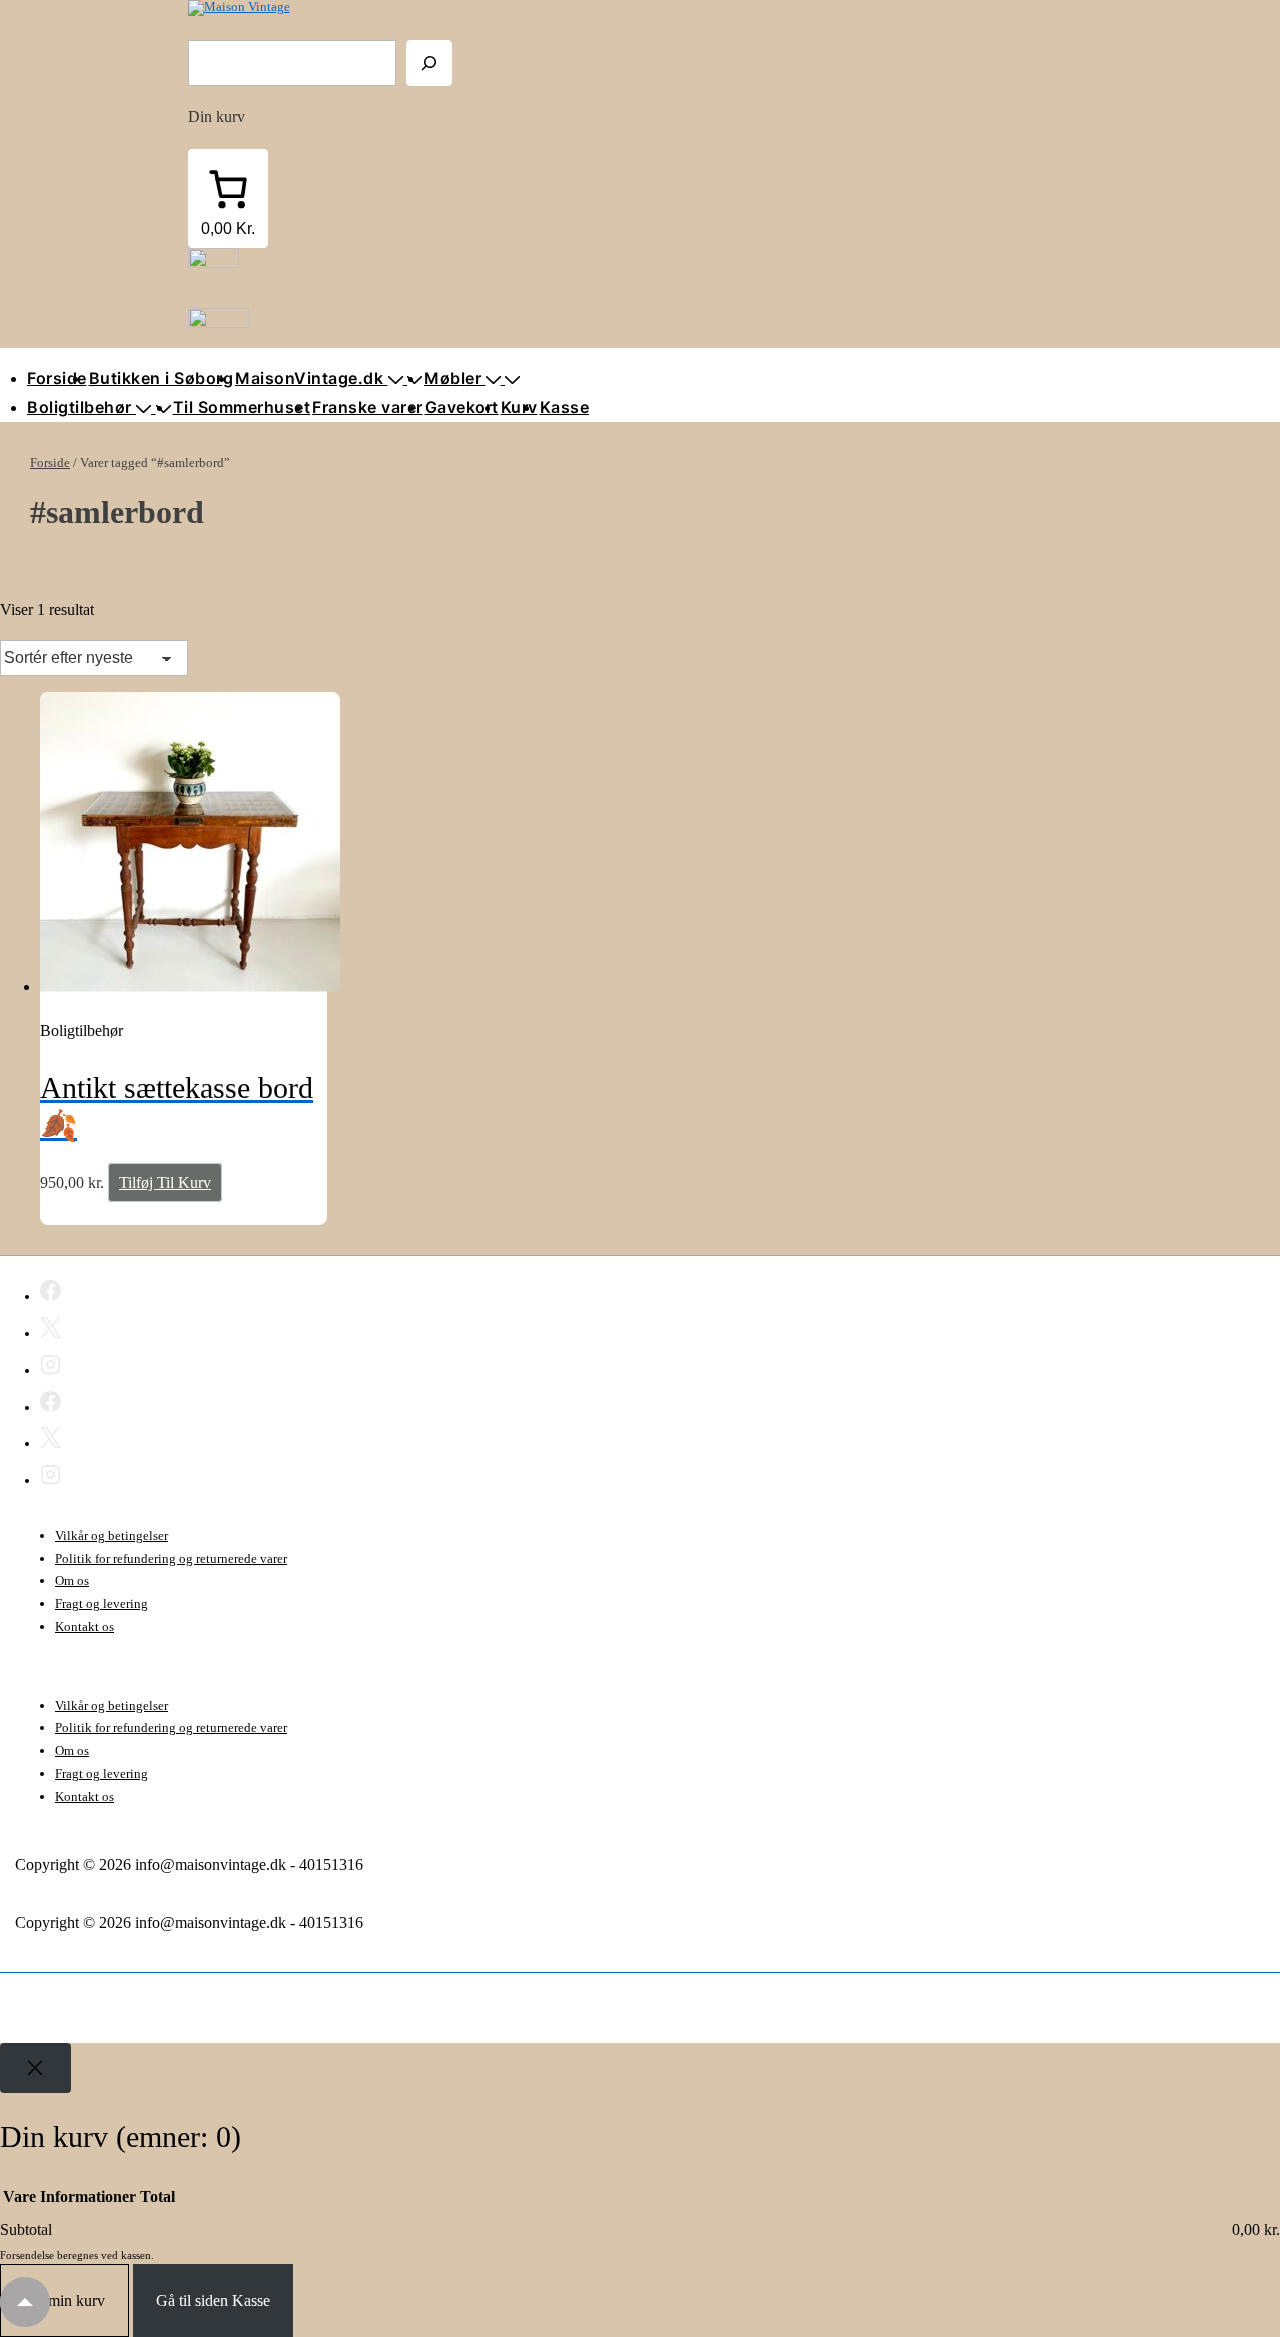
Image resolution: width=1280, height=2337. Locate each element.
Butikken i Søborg (161, 378)
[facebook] (50, 1294)
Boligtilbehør (79, 407)
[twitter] (50, 1331)
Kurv (519, 407)
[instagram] (50, 1368)
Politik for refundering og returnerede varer (171, 1558)
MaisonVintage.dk (309, 378)
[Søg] (429, 63)
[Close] (35, 2067)
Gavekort (462, 407)
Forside (57, 378)
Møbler (452, 378)
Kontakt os (84, 1626)
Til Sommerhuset (242, 407)
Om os (72, 1580)
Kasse (565, 407)
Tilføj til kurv (165, 1182)
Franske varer (367, 407)
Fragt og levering (101, 1603)
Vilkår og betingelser (111, 1535)
